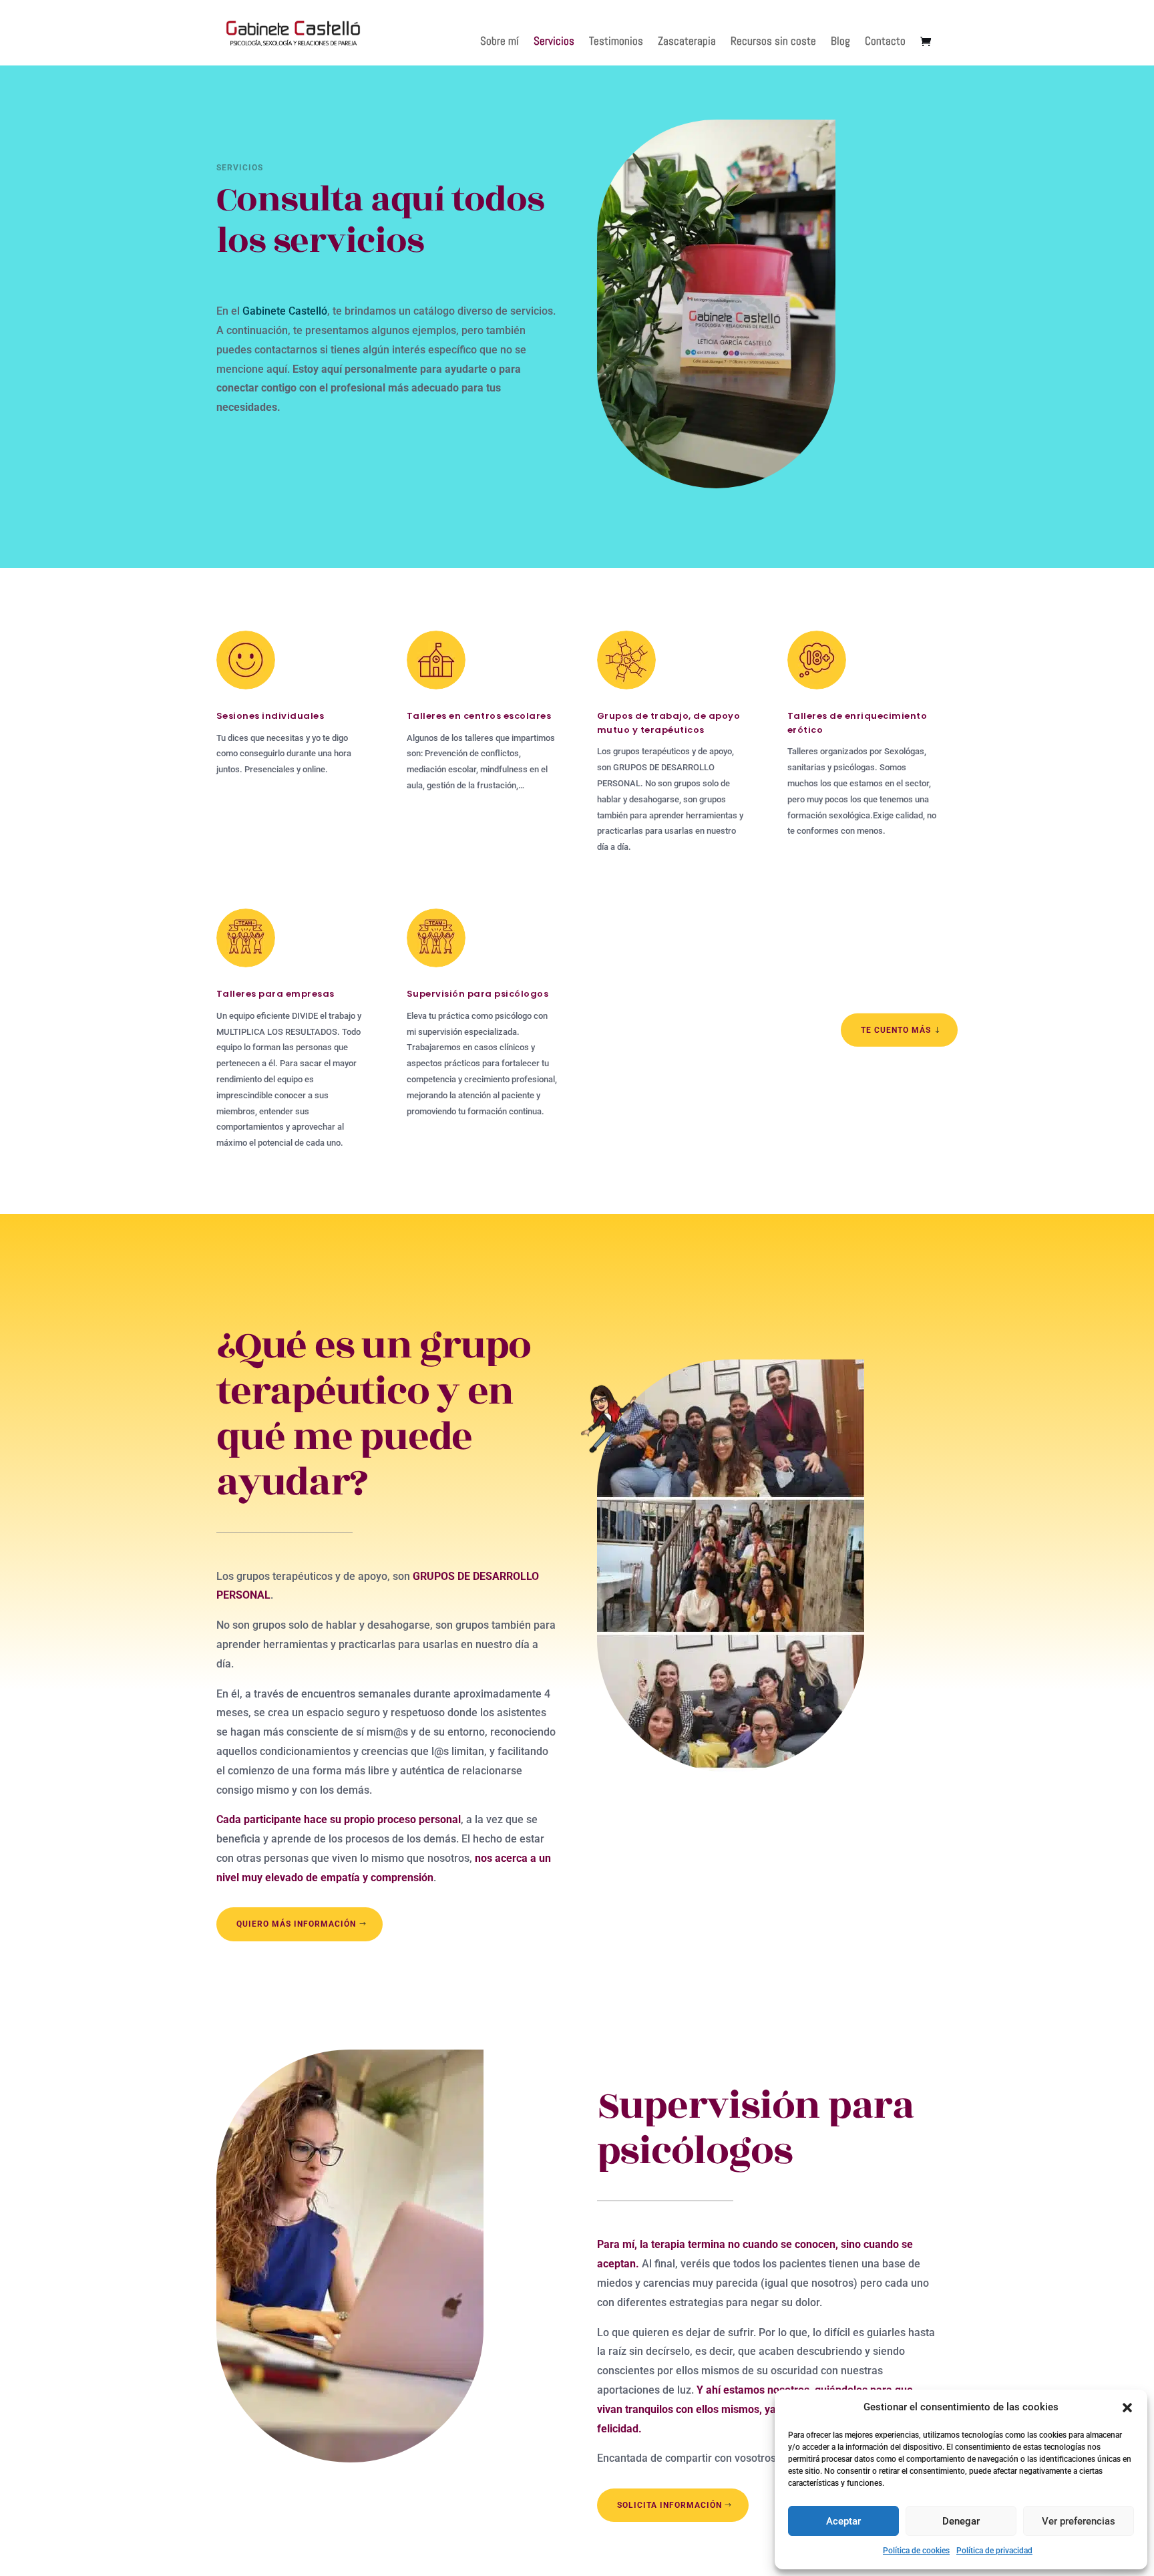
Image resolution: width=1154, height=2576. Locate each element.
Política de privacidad (994, 2551)
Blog (840, 42)
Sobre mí (500, 42)
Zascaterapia (687, 42)
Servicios (554, 42)
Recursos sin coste (773, 42)
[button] (1127, 2408)
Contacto (885, 42)
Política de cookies (916, 2551)
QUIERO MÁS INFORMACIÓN (296, 1924)
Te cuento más (896, 1029)
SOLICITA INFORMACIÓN (669, 2505)
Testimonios (616, 42)
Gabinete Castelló (285, 311)
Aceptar (843, 2521)
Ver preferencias (1079, 2521)
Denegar (961, 2521)
